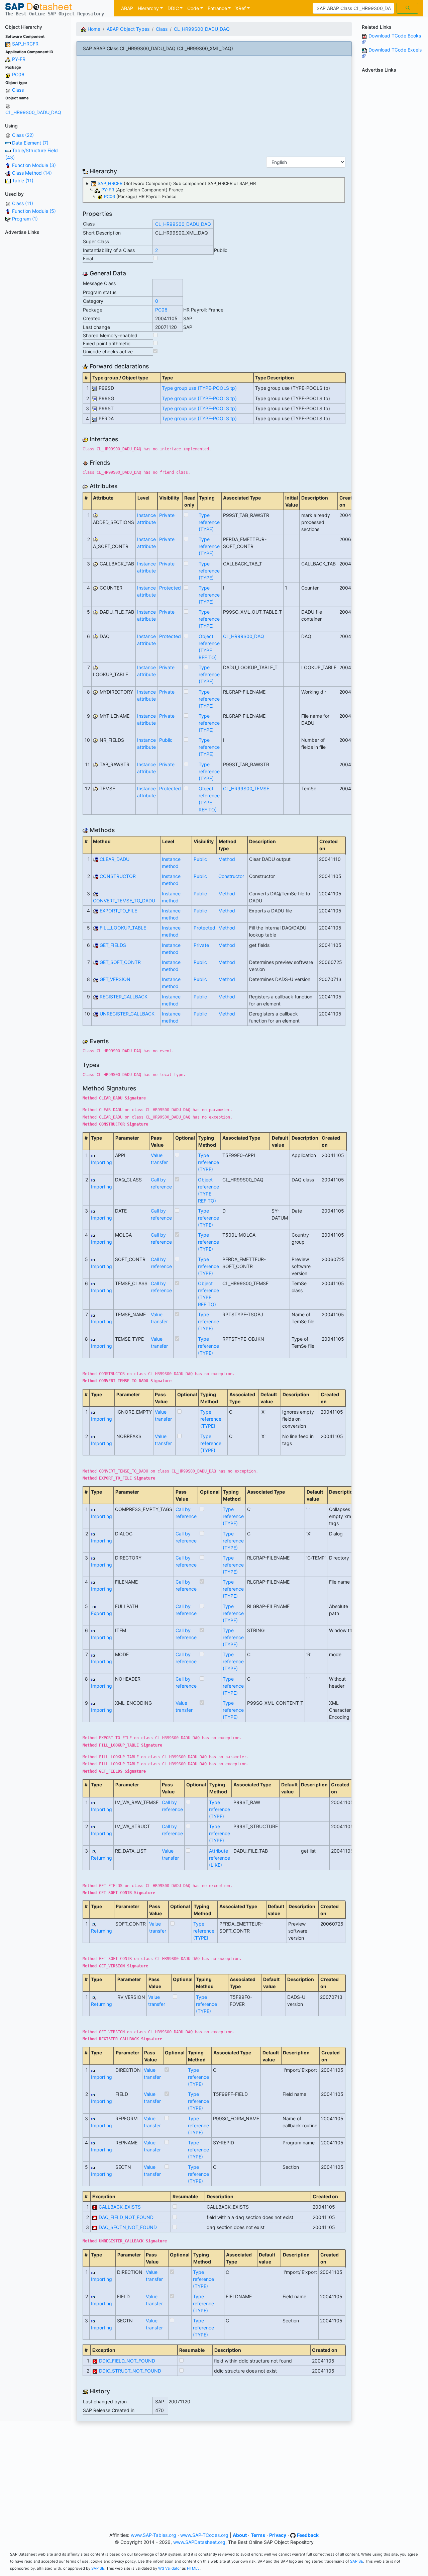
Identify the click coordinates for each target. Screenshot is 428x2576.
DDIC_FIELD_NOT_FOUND (127, 2361)
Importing (101, 1162)
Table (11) (23, 181)
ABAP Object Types (128, 29)
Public (166, 740)
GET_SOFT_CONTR (120, 962)
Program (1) (25, 219)
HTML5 (193, 2568)
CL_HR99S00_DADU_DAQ (33, 112)
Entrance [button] (217, 8)
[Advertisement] (36, 338)
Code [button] (193, 8)
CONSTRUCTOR (118, 876)
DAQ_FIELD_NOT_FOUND (126, 2217)
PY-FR (19, 59)
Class (18, 90)
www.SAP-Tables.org (153, 2535)
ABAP (127, 8)
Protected (170, 588)
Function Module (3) (34, 165)
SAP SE (357, 2561)
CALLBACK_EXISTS (120, 2207)
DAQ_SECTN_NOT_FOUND (128, 2227)
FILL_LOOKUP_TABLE (123, 928)
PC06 (18, 74)
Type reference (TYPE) (209, 522)
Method (227, 859)
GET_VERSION (115, 979)
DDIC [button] (173, 8)
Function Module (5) (34, 211)
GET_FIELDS (113, 945)
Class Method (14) (32, 173)
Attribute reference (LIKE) (220, 1858)
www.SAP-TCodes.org (204, 2535)
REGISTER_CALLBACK (124, 997)
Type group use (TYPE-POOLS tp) (199, 388)
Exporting (101, 1613)
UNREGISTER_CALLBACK (127, 1014)
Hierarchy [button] (148, 8)
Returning (101, 1858)
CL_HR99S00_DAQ (244, 636)
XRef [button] (241, 8)
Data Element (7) (30, 143)
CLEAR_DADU (115, 859)
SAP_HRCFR (25, 44)
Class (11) (23, 203)
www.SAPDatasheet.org (199, 2542)
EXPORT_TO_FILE (118, 911)
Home (93, 29)
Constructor (231, 876)
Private (167, 515)
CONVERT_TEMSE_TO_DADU (124, 901)
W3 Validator (170, 2568)
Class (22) (23, 135)
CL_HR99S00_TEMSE (246, 788)
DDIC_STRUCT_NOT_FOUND (130, 2371)
